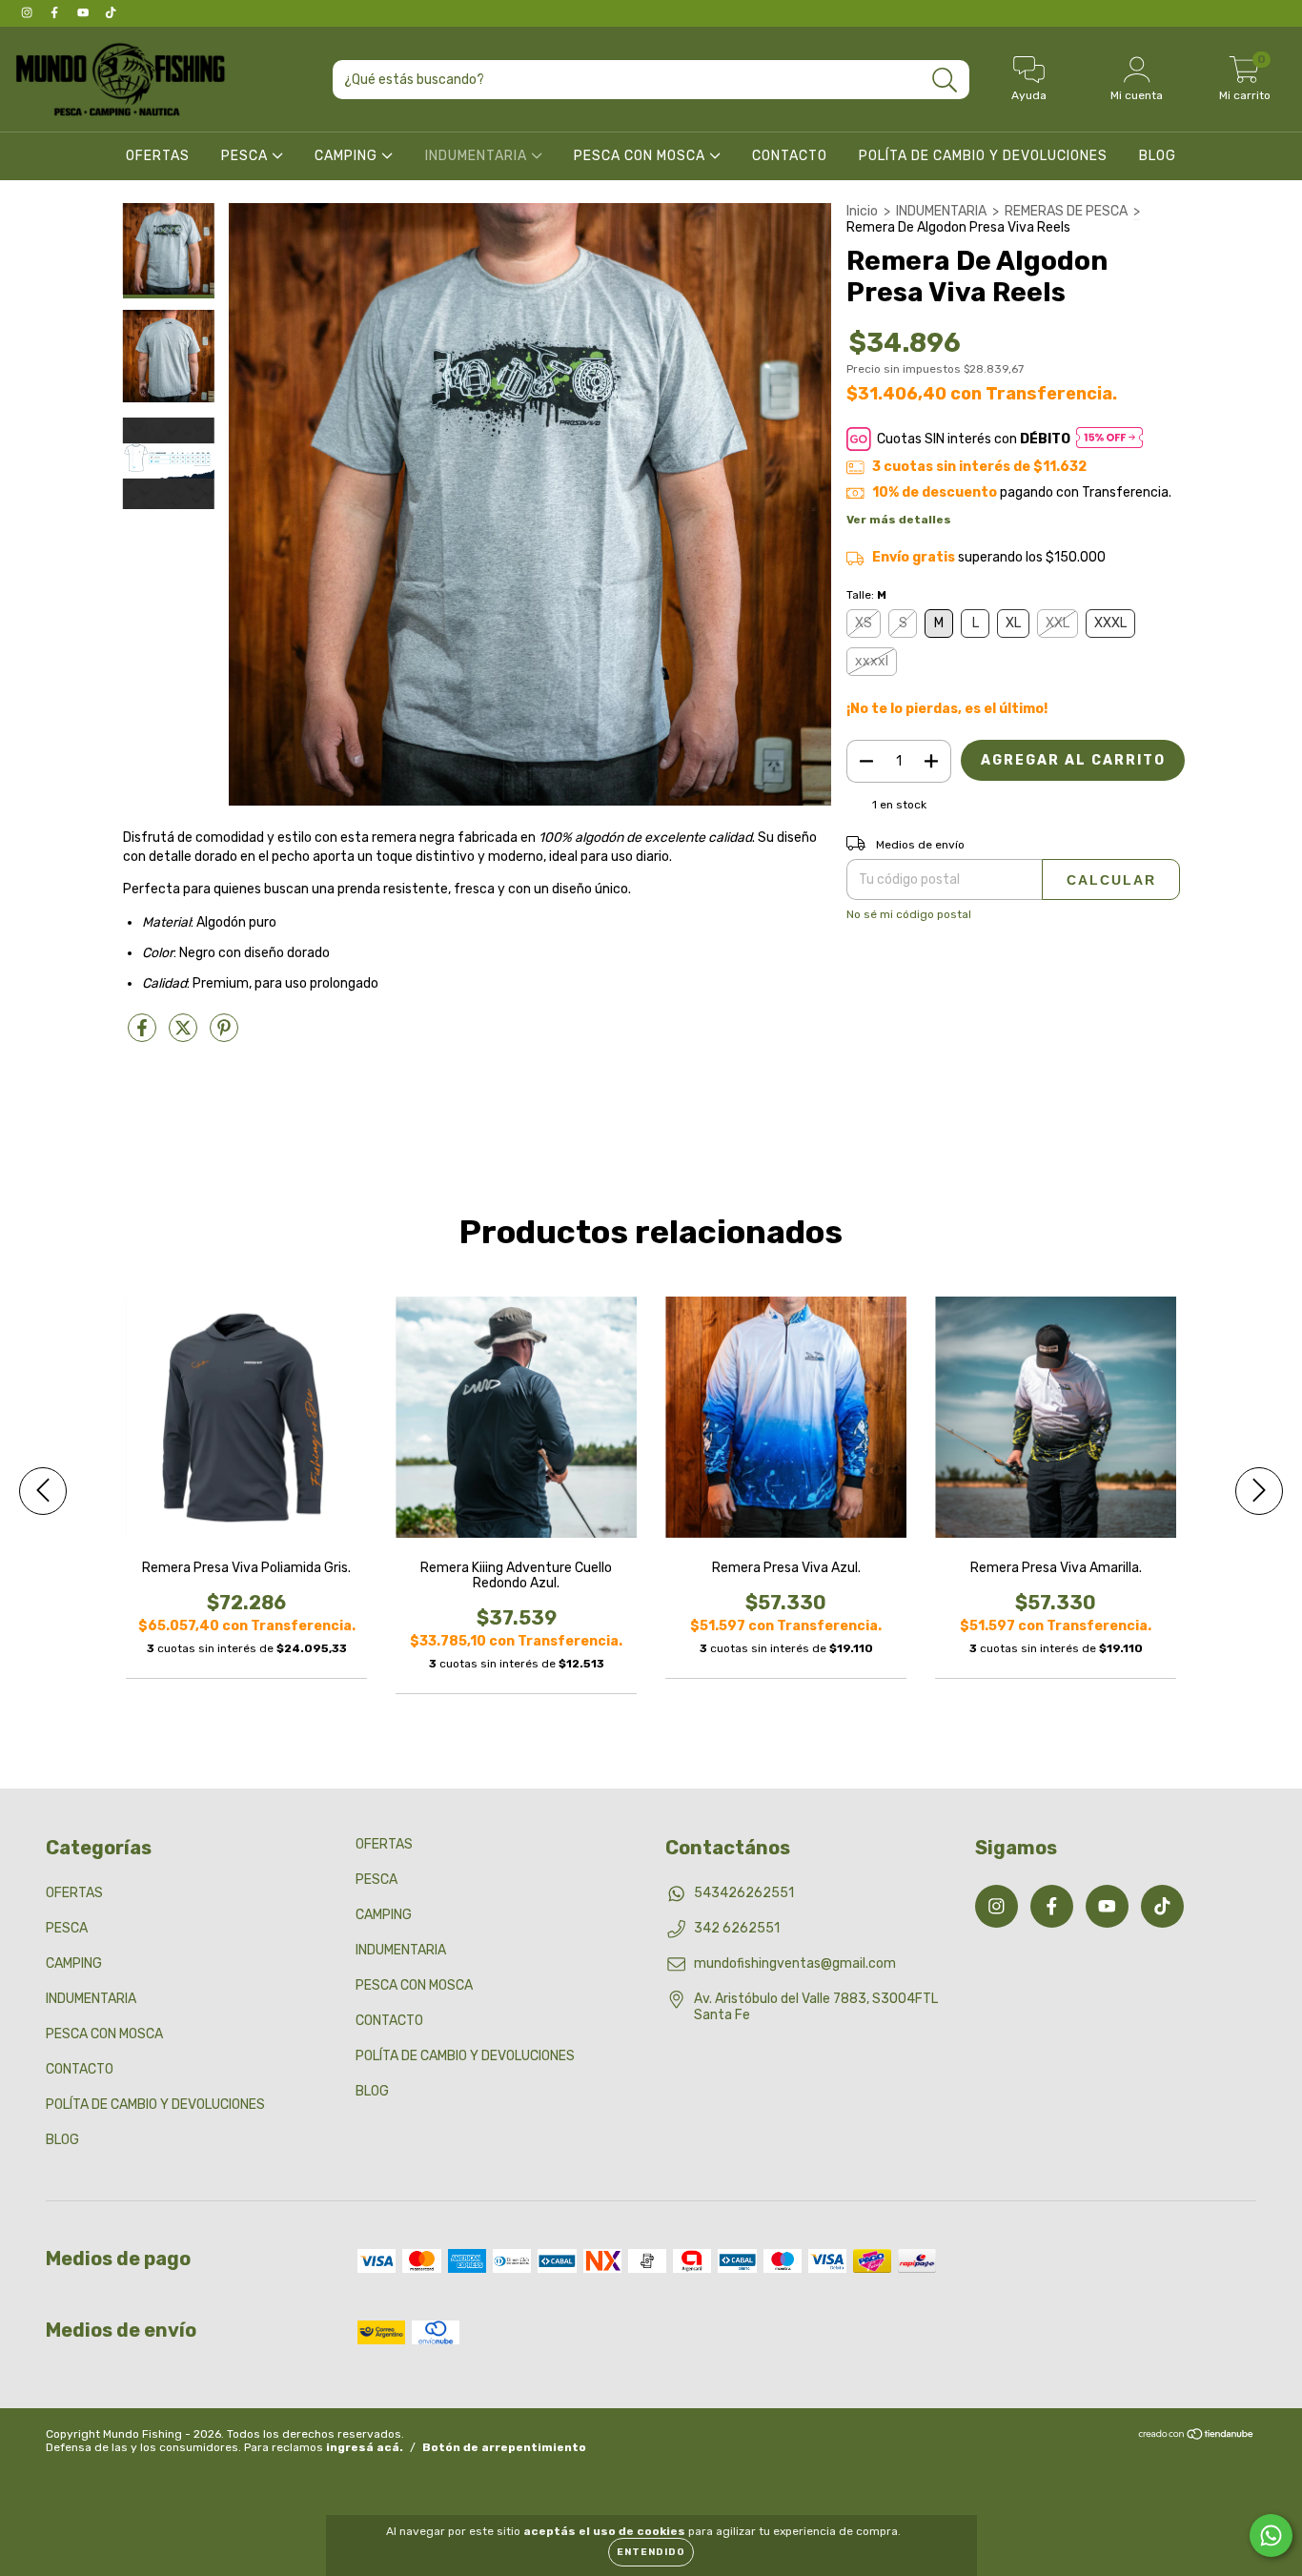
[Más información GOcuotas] (1109, 439)
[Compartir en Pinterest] (224, 1036)
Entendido (651, 2552)
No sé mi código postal (909, 914)
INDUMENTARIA (478, 156)
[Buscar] (945, 81)
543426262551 (744, 1893)
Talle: (866, 595)
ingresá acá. (365, 2447)
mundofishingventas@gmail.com (795, 1963)
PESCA (246, 156)
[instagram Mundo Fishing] (28, 13)
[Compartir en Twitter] (184, 1036)
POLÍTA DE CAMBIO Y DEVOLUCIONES (983, 156)
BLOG (1158, 156)
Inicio (862, 211)
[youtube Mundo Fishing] (84, 13)
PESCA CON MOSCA (641, 156)
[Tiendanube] (1197, 2437)
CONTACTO (790, 156)
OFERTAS (158, 156)
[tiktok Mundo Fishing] (111, 13)
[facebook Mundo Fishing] (56, 13)
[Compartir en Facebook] (143, 1036)
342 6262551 (737, 1928)
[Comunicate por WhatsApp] (1271, 2535)
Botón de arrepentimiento (504, 2447)
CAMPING (348, 156)
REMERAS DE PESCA (1066, 211)
